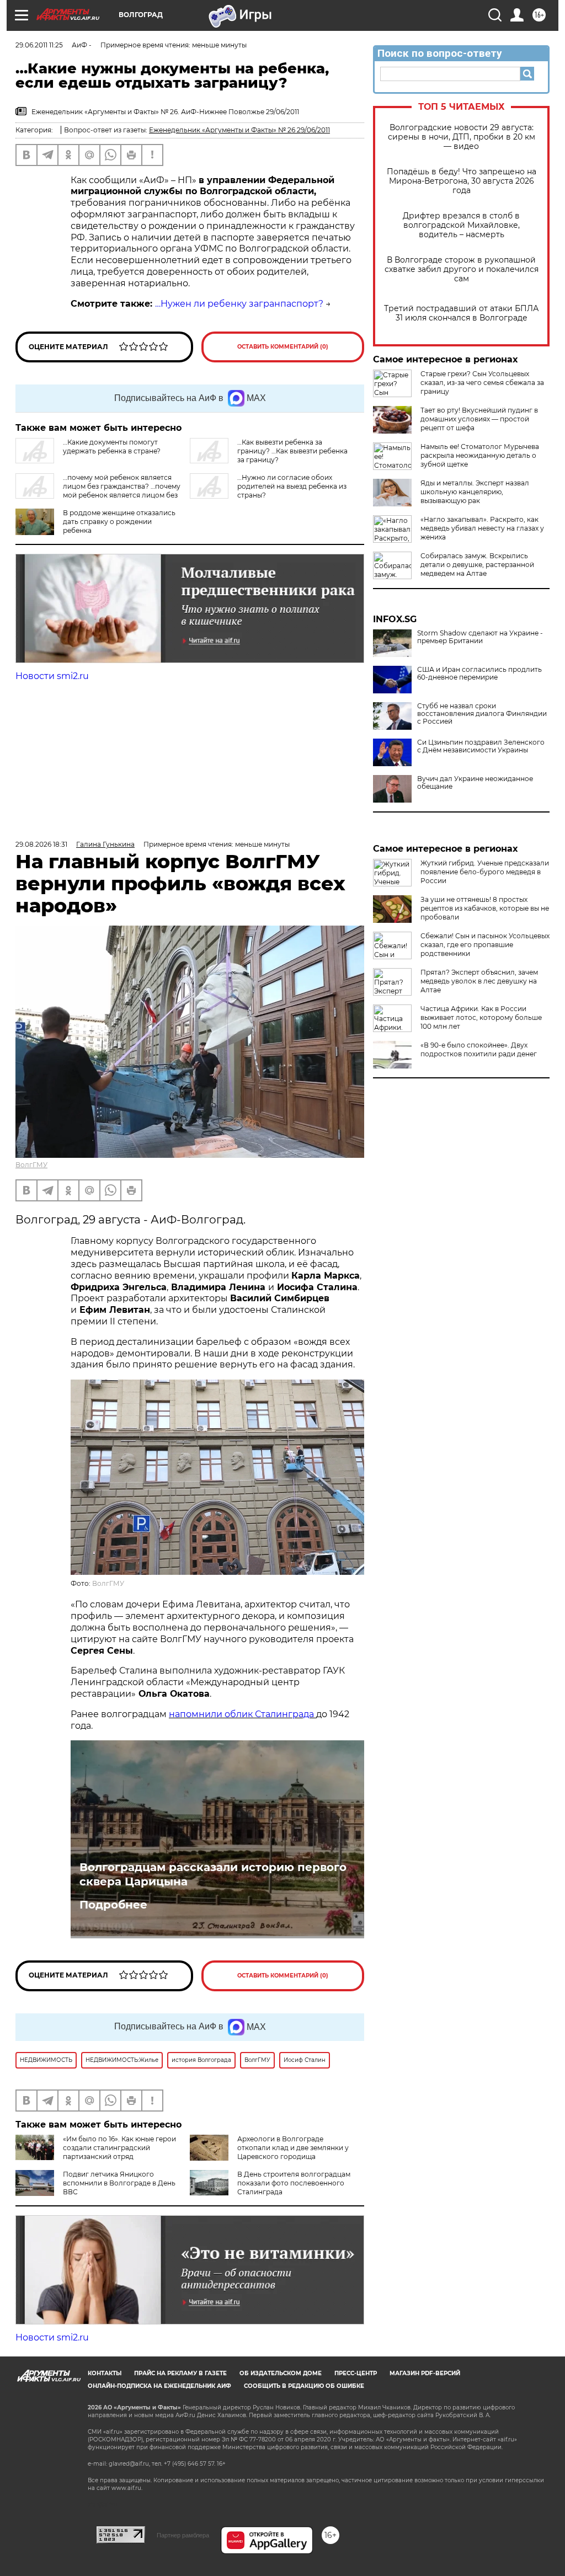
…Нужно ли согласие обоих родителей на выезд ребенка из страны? (292, 486)
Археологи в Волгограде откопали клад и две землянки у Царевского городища (293, 2148)
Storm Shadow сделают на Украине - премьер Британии (480, 637)
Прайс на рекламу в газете (180, 2373)
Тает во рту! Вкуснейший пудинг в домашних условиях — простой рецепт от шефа (479, 419)
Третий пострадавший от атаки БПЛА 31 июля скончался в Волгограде (461, 313)
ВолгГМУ (31, 1165)
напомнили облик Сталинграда (242, 1714)
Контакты (105, 2373)
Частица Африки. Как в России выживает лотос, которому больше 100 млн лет (481, 1017)
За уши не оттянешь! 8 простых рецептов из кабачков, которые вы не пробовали (485, 908)
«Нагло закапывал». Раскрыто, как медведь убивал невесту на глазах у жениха (482, 528)
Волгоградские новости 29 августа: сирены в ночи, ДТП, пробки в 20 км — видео (462, 137)
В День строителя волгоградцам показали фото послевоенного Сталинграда (294, 2183)
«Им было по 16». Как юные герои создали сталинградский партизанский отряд (119, 2148)
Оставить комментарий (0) (283, 347)
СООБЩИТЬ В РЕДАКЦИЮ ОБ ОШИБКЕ (304, 2386)
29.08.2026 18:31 (41, 844)
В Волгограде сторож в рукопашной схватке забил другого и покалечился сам (462, 269)
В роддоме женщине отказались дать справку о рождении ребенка (119, 522)
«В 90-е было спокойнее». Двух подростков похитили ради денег (479, 1049)
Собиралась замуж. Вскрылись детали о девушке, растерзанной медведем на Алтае (477, 565)
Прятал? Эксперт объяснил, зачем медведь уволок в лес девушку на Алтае (479, 981)
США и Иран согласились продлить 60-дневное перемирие (479, 674)
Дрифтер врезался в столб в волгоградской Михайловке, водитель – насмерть (461, 225)
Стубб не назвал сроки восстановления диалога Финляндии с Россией (482, 714)
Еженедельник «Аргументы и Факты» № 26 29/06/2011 (239, 130)
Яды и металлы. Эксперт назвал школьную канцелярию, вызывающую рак (475, 492)
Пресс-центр (356, 2373)
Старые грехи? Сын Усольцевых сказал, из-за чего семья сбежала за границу (482, 383)
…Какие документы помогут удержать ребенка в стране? (112, 447)
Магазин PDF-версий (425, 2373)
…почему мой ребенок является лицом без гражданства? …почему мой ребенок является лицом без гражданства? (98, 491)
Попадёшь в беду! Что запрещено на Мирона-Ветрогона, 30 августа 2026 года (462, 181)
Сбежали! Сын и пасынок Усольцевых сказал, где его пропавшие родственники (485, 945)
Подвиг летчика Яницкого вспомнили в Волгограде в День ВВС (119, 2183)
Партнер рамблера (183, 2535)
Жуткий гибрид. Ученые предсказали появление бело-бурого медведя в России (485, 872)
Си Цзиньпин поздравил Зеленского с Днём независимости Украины (481, 746)
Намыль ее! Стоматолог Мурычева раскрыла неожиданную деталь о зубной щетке (480, 455)
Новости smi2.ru (52, 676)
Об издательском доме (281, 2373)
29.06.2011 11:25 (39, 45)
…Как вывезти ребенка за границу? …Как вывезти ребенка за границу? (292, 451)
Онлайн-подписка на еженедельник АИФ (159, 2386)
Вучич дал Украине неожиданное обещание (475, 783)
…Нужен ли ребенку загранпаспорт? (239, 304)
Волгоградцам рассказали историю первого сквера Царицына (213, 1874)
